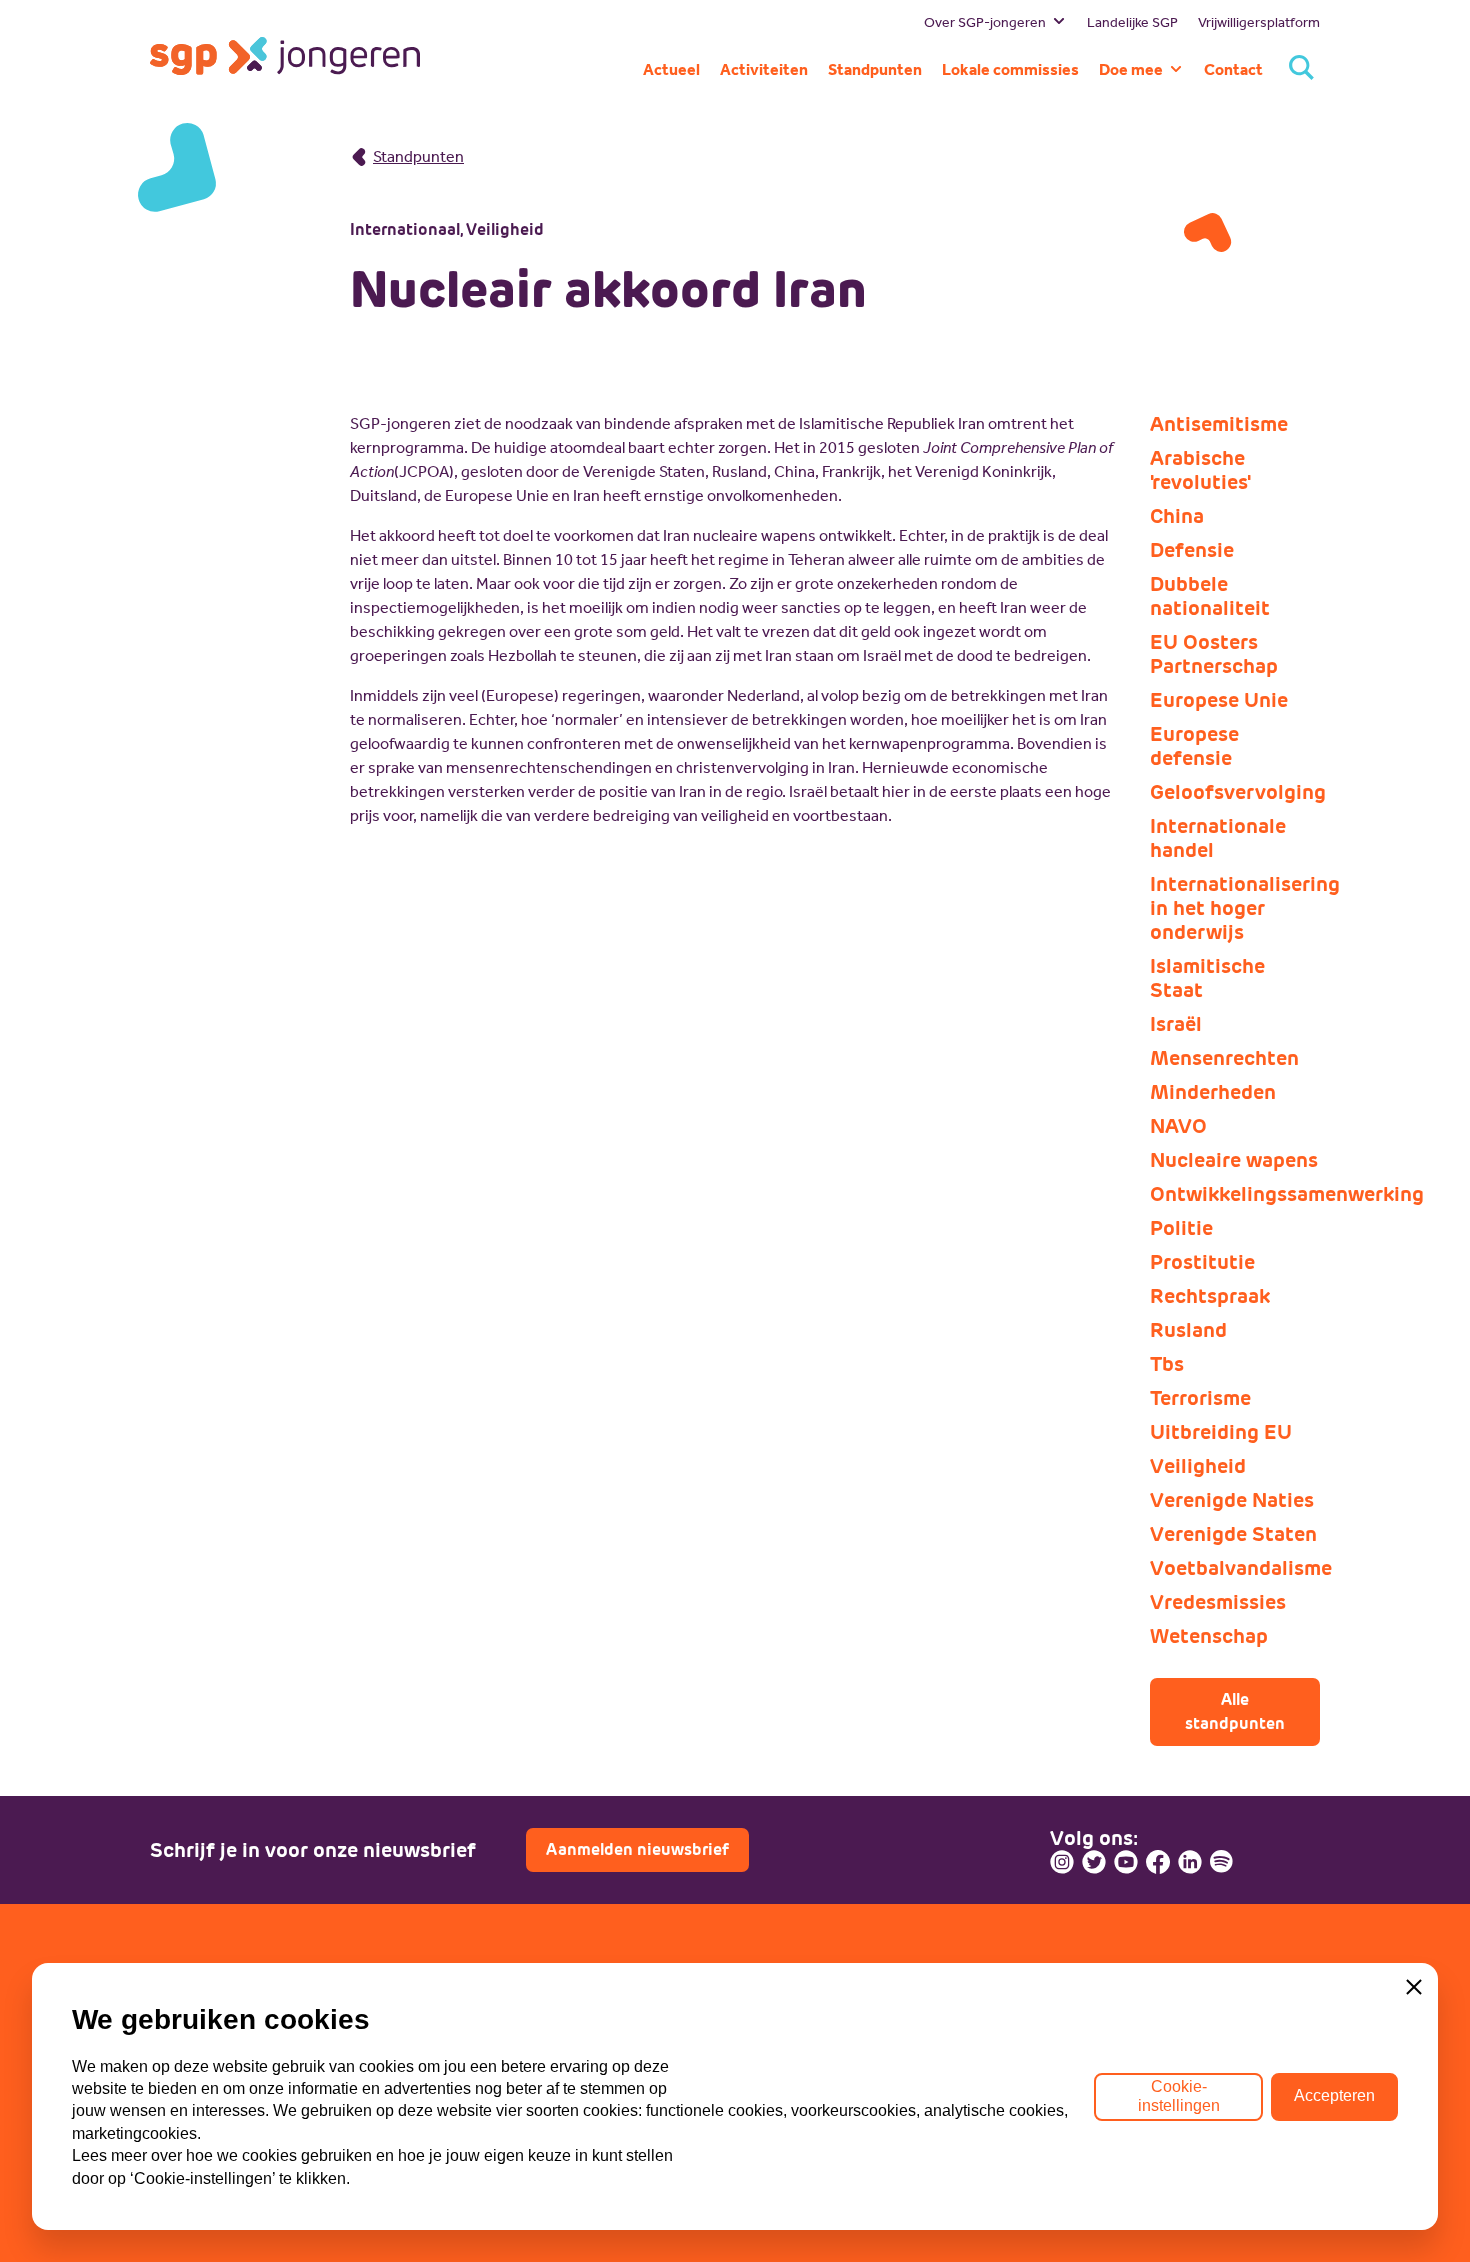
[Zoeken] (1301, 69)
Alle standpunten (1235, 1711)
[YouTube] (1126, 1862)
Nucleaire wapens (1234, 1160)
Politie (1181, 1228)
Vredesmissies (1218, 1602)
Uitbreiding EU (1221, 1432)
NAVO (1178, 1126)
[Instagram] (1062, 1862)
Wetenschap (1209, 1636)
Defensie (1192, 550)
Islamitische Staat (1207, 978)
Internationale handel (1218, 838)
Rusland (1188, 1330)
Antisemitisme (1219, 424)
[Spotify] (1222, 1862)
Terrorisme (1200, 1398)
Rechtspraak (1210, 1296)
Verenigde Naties (1232, 1500)
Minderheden (1213, 1092)
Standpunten (418, 156)
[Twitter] (1094, 1862)
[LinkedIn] (1190, 1862)
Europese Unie (1219, 700)
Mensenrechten (1224, 1058)
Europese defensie (1194, 746)
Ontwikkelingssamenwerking (1235, 1194)
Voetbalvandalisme (1235, 1568)
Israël (1176, 1024)
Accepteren (1334, 2095)
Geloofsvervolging (1235, 792)
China (1177, 516)
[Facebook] (1158, 1862)
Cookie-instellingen (1179, 2095)
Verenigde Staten (1233, 1534)
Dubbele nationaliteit (1210, 596)
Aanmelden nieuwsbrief (637, 1849)
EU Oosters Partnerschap (1214, 654)
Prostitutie (1202, 1262)
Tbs (1167, 1364)
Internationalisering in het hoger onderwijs (1235, 908)
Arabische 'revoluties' (1200, 470)
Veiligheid (1198, 1466)
